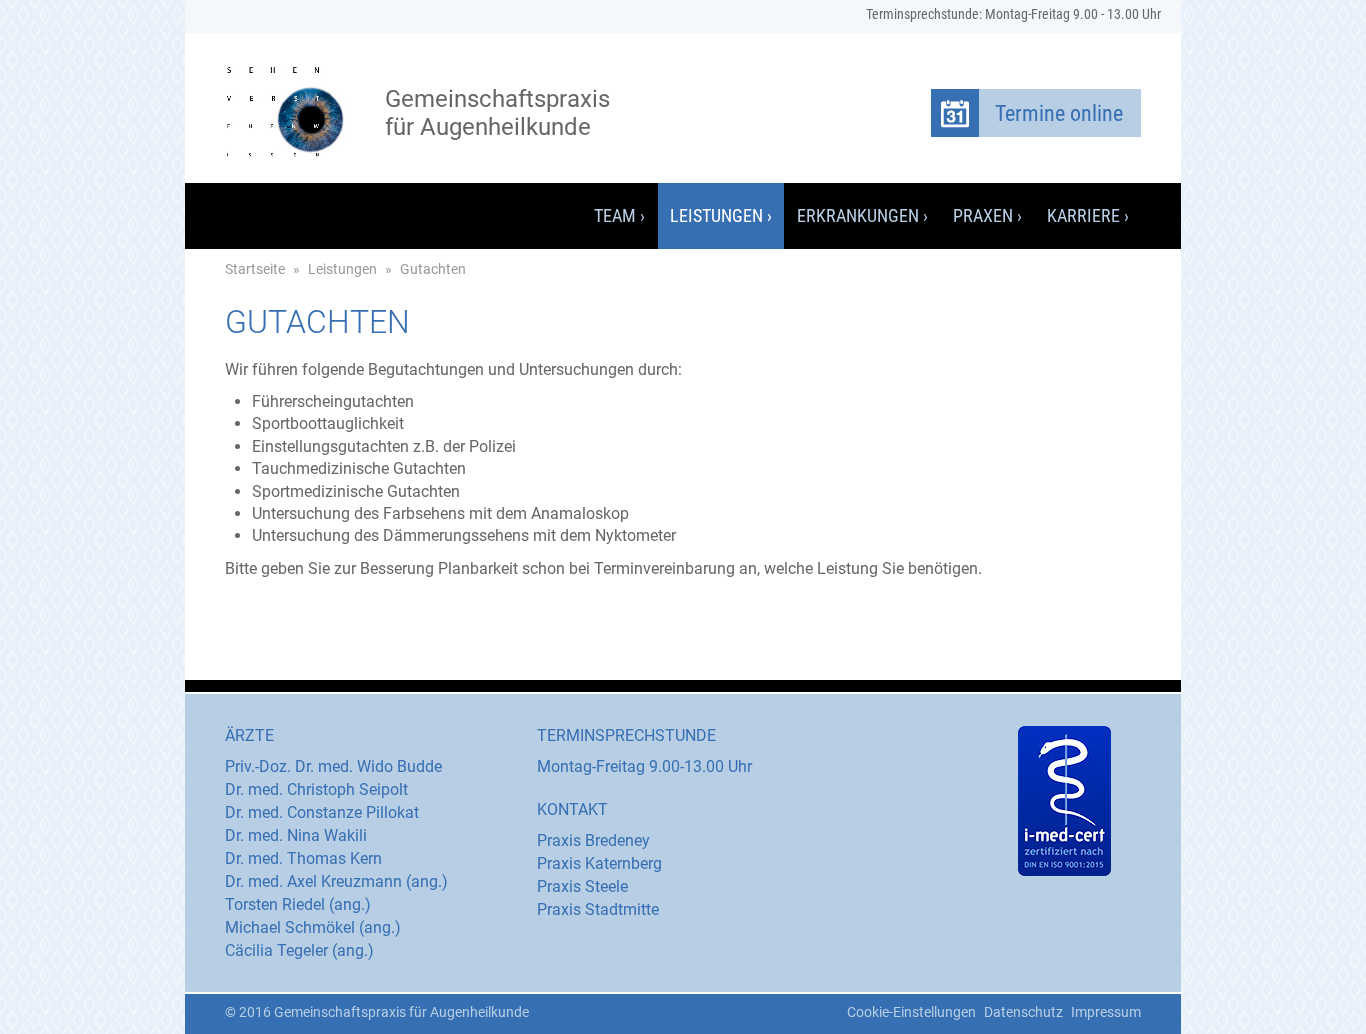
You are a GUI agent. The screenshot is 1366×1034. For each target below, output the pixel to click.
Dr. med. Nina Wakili (296, 835)
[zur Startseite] (285, 112)
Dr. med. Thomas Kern (303, 858)
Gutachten (433, 269)
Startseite (255, 269)
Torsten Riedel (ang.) (298, 904)
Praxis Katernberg (599, 863)
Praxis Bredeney (593, 840)
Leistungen (342, 269)
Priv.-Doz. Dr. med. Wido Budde (333, 766)
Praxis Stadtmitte (598, 909)
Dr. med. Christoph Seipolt (316, 789)
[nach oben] (539, 1007)
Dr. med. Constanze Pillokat (322, 812)
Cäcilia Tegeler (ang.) (299, 950)
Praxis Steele (582, 886)
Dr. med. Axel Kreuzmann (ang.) (336, 881)
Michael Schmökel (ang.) (313, 927)
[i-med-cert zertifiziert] (1064, 801)
